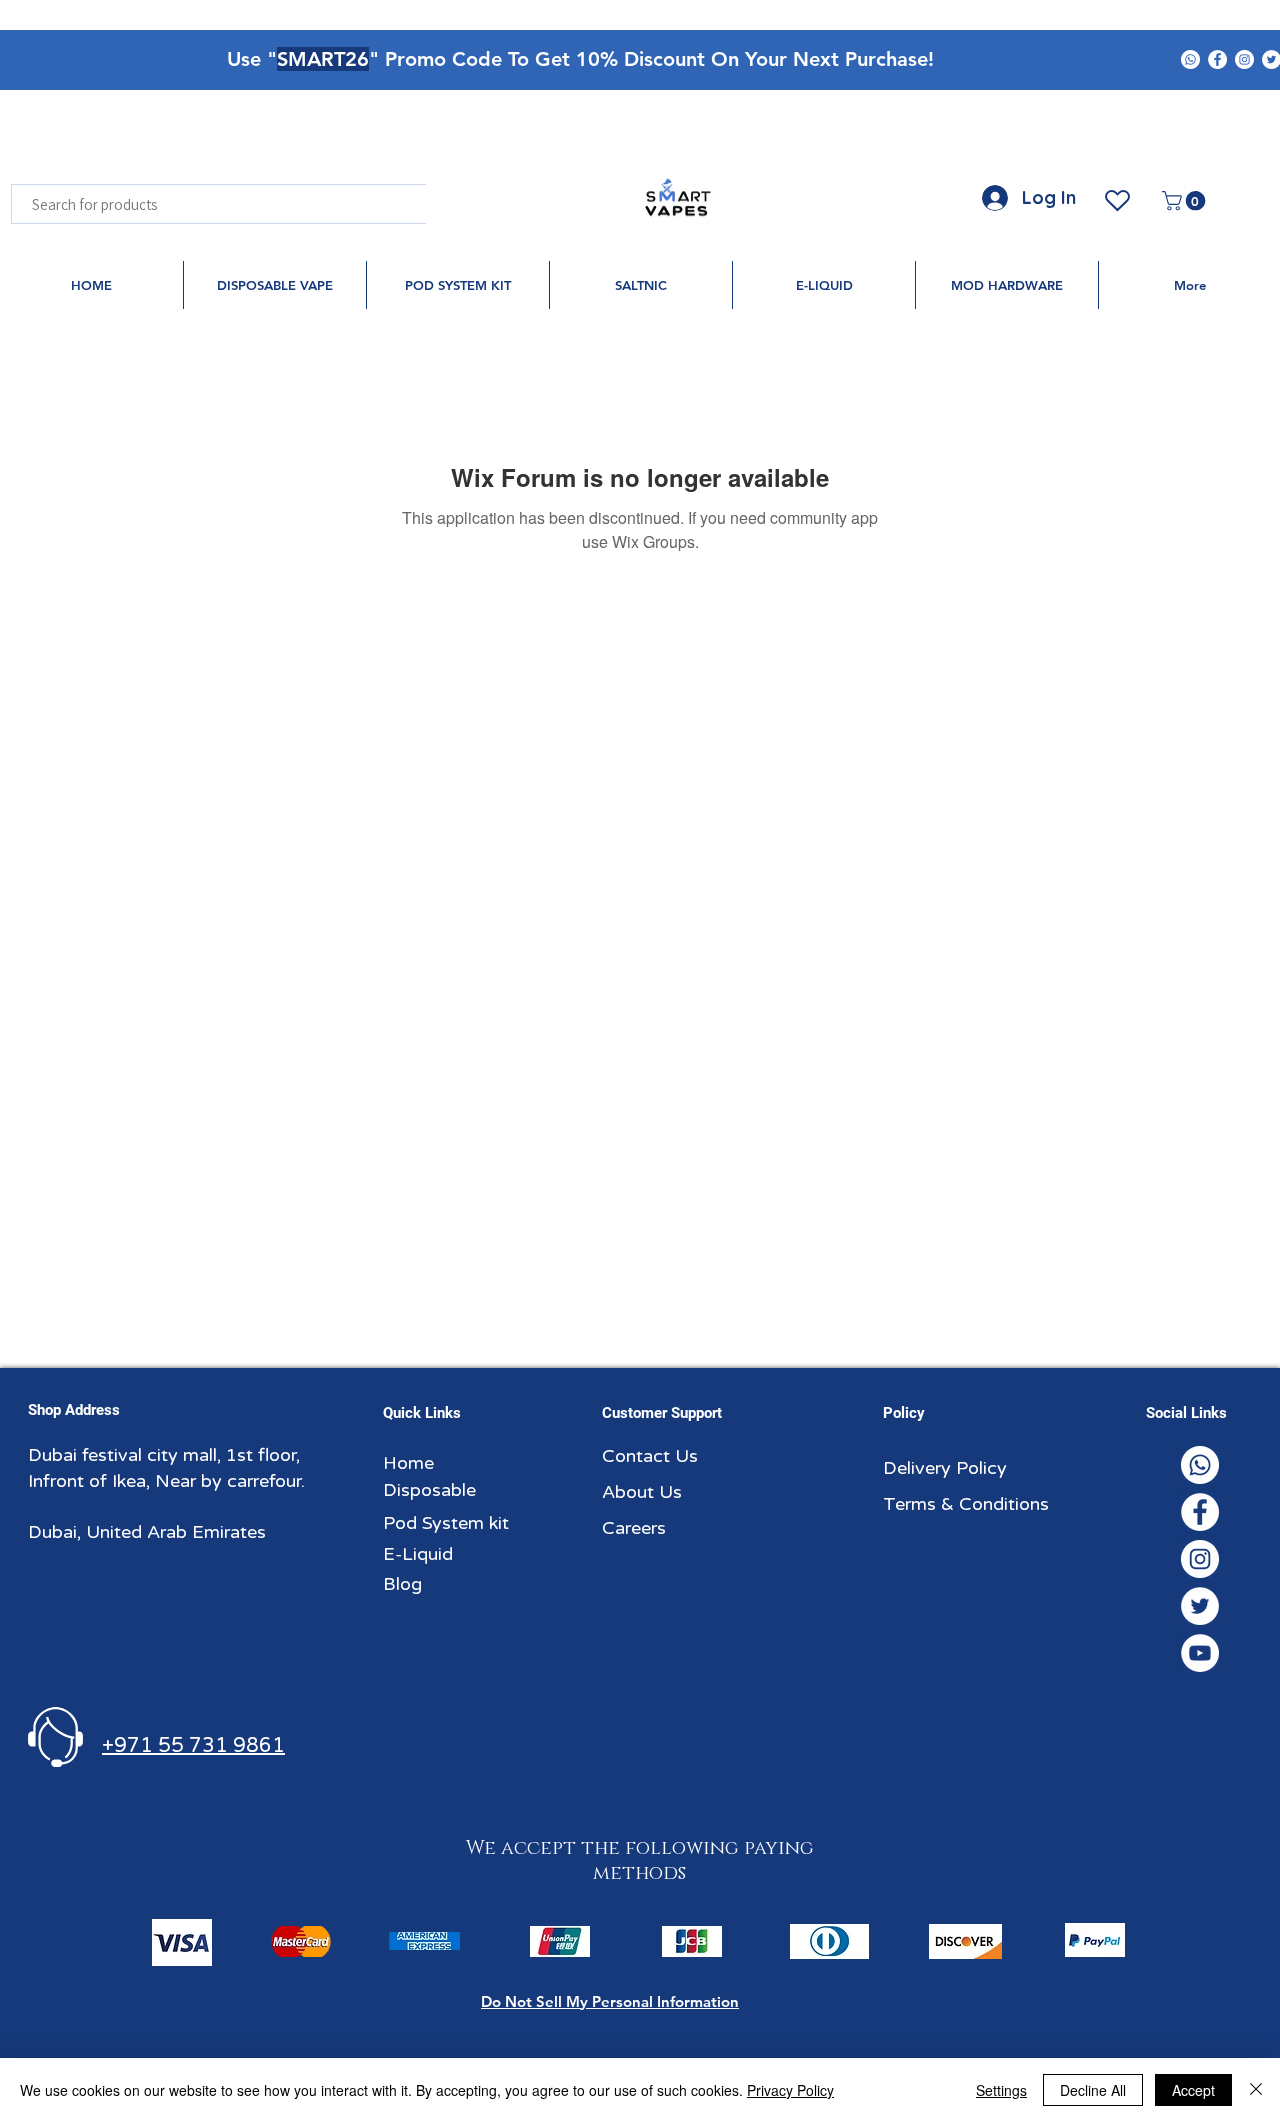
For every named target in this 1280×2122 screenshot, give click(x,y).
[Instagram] (1244, 59)
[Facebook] (1217, 59)
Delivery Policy (945, 1468)
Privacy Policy (790, 2090)
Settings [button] (1001, 2090)
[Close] (1256, 2090)
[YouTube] (1200, 1653)
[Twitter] (1200, 1606)
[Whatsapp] (1190, 59)
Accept (1193, 2090)
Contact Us (650, 1456)
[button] (1186, 201)
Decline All (1093, 2090)
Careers (634, 1528)
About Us (642, 1492)
